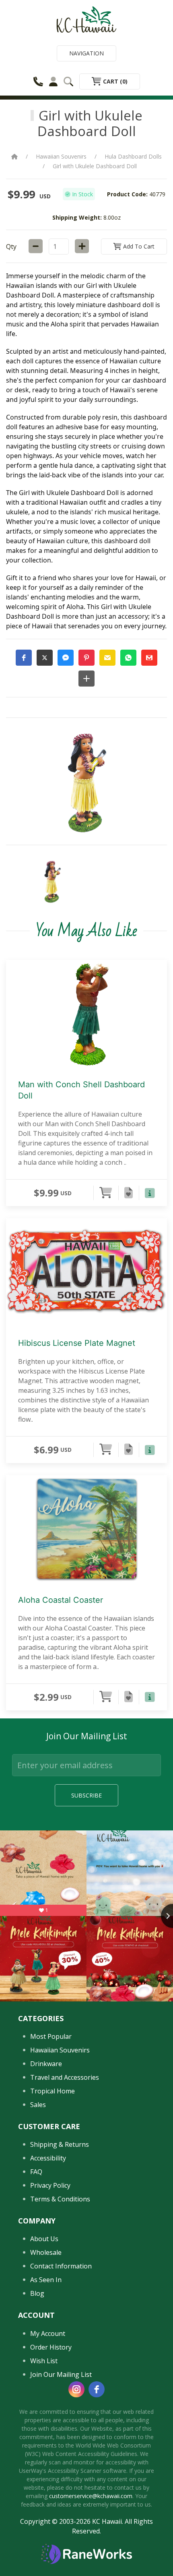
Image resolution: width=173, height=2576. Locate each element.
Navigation (86, 53)
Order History (51, 2347)
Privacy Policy (50, 2185)
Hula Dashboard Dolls (133, 156)
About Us (44, 2239)
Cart (114, 81)
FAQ (36, 2172)
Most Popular (51, 2036)
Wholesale (46, 2252)
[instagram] (76, 2389)
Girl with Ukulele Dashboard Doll (95, 166)
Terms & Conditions (60, 2199)
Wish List (44, 2361)
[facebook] (97, 2389)
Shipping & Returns (60, 2144)
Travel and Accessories (65, 2077)
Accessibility (48, 2158)
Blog (37, 2293)
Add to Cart (138, 246)
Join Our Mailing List (61, 2374)
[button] (24, 658)
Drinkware (46, 2064)
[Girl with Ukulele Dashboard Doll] (52, 882)
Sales (38, 2105)
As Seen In (46, 2280)
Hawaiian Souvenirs (61, 156)
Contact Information (61, 2266)
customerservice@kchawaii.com (91, 2496)
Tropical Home (53, 2091)
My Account (48, 2333)
